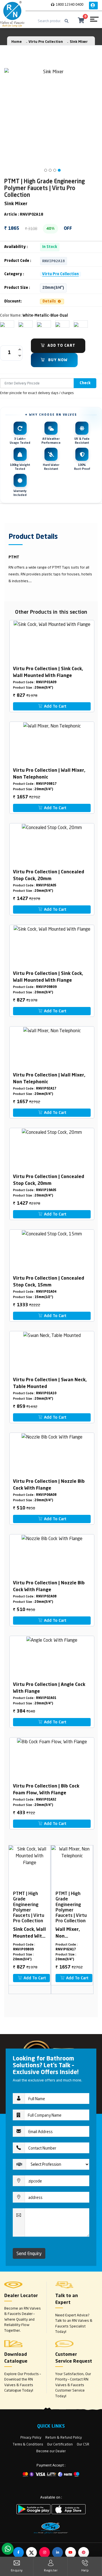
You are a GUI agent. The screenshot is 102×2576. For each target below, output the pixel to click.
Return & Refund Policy (64, 2437)
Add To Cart (61, 346)
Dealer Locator (21, 2296)
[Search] (67, 21)
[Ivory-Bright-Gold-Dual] (21, 324)
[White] (3, 324)
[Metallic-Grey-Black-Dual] (58, 324)
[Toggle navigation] (94, 21)
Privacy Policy (31, 2437)
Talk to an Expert (67, 2299)
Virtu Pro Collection (46, 42)
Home (17, 42)
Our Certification (60, 2444)
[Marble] (76, 324)
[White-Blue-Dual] (39, 324)
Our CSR (83, 2444)
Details (50, 301)
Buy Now (57, 360)
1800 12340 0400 (69, 4)
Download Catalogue (16, 2358)
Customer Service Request (74, 2358)
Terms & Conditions (28, 2444)
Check (85, 383)
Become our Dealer (51, 2451)
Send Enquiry (29, 2253)
